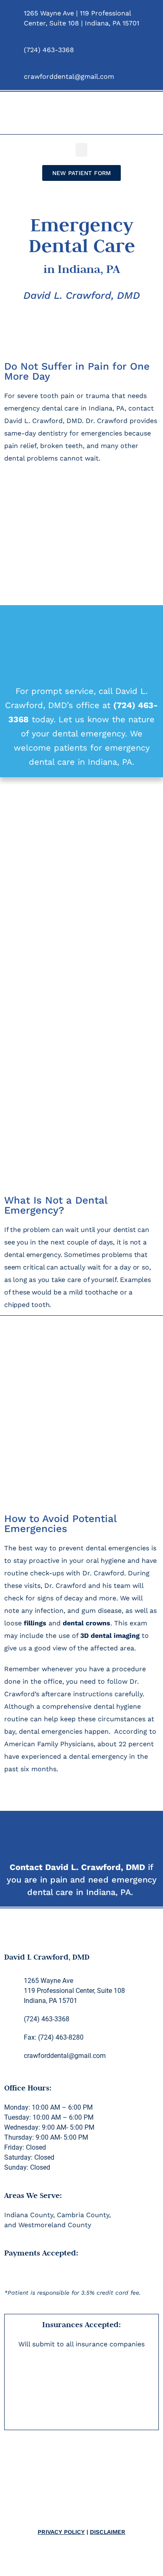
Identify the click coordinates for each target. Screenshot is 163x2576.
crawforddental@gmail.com (69, 76)
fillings (35, 1623)
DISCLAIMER (108, 2532)
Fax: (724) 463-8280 (54, 2037)
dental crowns (87, 1623)
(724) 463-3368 (49, 50)
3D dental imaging (110, 1636)
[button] (81, 150)
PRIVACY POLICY (61, 2532)
